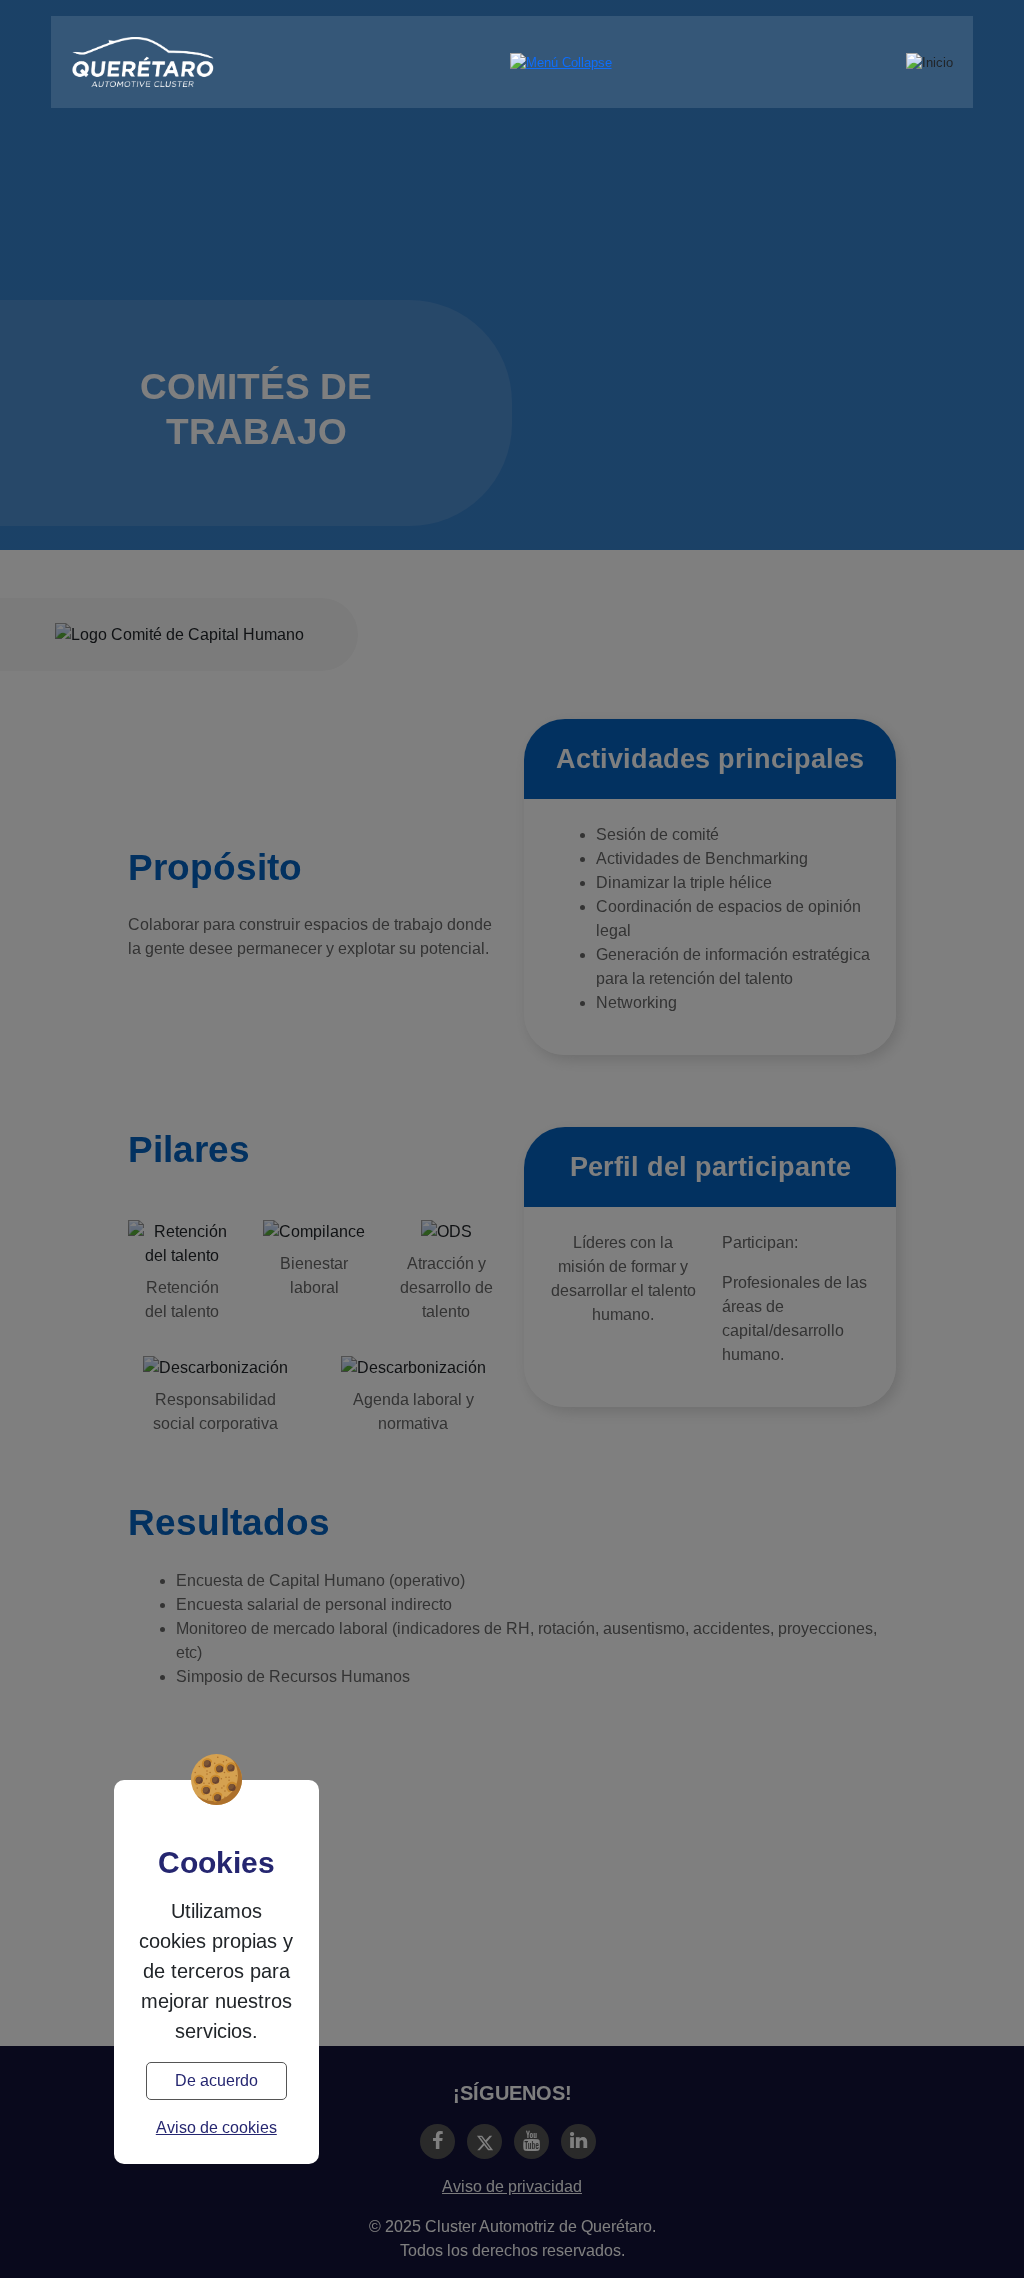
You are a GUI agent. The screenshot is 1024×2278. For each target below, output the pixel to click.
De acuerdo (216, 2080)
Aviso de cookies (216, 2127)
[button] (561, 62)
